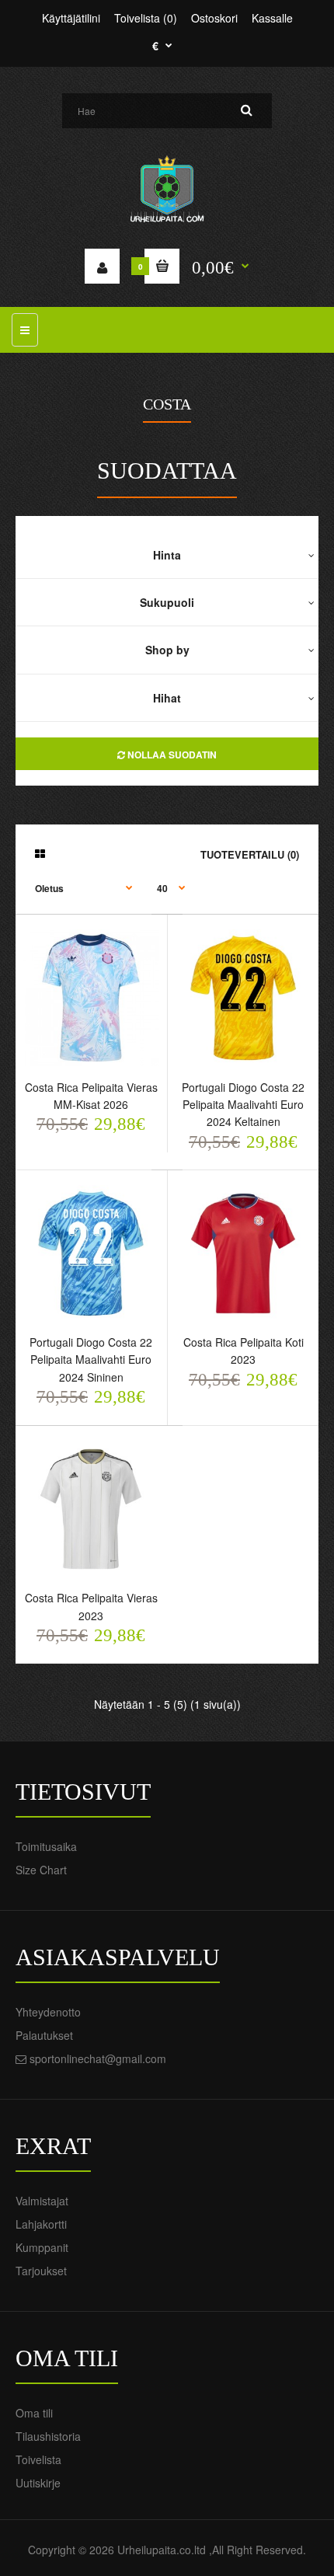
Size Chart (41, 1870)
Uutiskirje (38, 2483)
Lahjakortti (41, 2224)
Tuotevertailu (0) (250, 854)
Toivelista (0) (146, 18)
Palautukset (44, 2035)
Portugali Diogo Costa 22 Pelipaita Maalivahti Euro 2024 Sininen (91, 1359)
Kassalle (272, 18)
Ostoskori (214, 18)
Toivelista (38, 2459)
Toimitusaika (46, 1846)
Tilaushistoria (48, 2436)
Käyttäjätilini (71, 18)
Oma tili (34, 2413)
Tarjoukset (41, 2271)
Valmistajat (42, 2201)
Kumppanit (42, 2247)
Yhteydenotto (48, 2012)
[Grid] (40, 853)
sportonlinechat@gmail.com (98, 2058)
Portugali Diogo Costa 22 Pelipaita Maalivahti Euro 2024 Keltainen (243, 1105)
